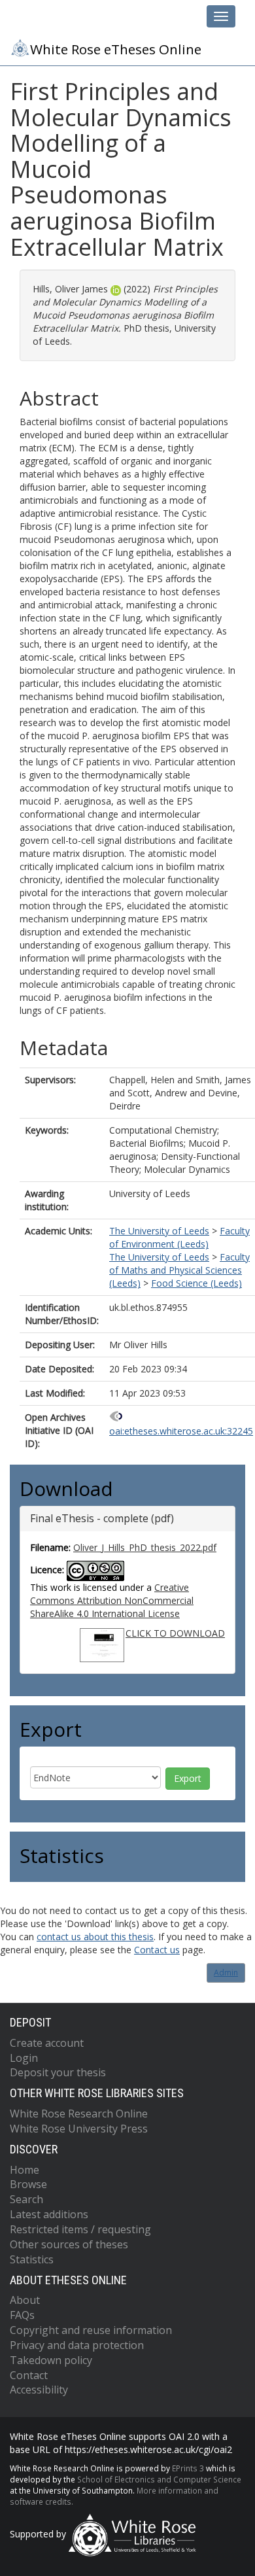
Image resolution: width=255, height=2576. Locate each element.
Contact (29, 2375)
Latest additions (49, 2214)
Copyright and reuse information (91, 2330)
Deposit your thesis (58, 2072)
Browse (28, 2184)
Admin (226, 1973)
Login (24, 2058)
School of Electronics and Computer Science (159, 2479)
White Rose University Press (79, 2129)
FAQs (22, 2315)
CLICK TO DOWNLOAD (175, 1633)
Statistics (32, 2259)
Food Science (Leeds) (196, 1283)
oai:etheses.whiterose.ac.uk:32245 (181, 1431)
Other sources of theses (69, 2244)
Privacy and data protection (77, 2345)
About (25, 2300)
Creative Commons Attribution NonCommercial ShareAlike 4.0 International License (112, 1600)
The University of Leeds (159, 1231)
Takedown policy (51, 2360)
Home (25, 2170)
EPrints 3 (188, 2468)
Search (26, 2199)
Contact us (157, 1950)
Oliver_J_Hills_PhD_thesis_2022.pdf (145, 1547)
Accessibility (39, 2390)
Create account (47, 2043)
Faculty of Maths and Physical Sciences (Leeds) (179, 1270)
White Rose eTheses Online (116, 49)
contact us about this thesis (95, 1937)
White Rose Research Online (79, 2114)
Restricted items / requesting (80, 2229)
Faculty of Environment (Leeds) (179, 1237)
